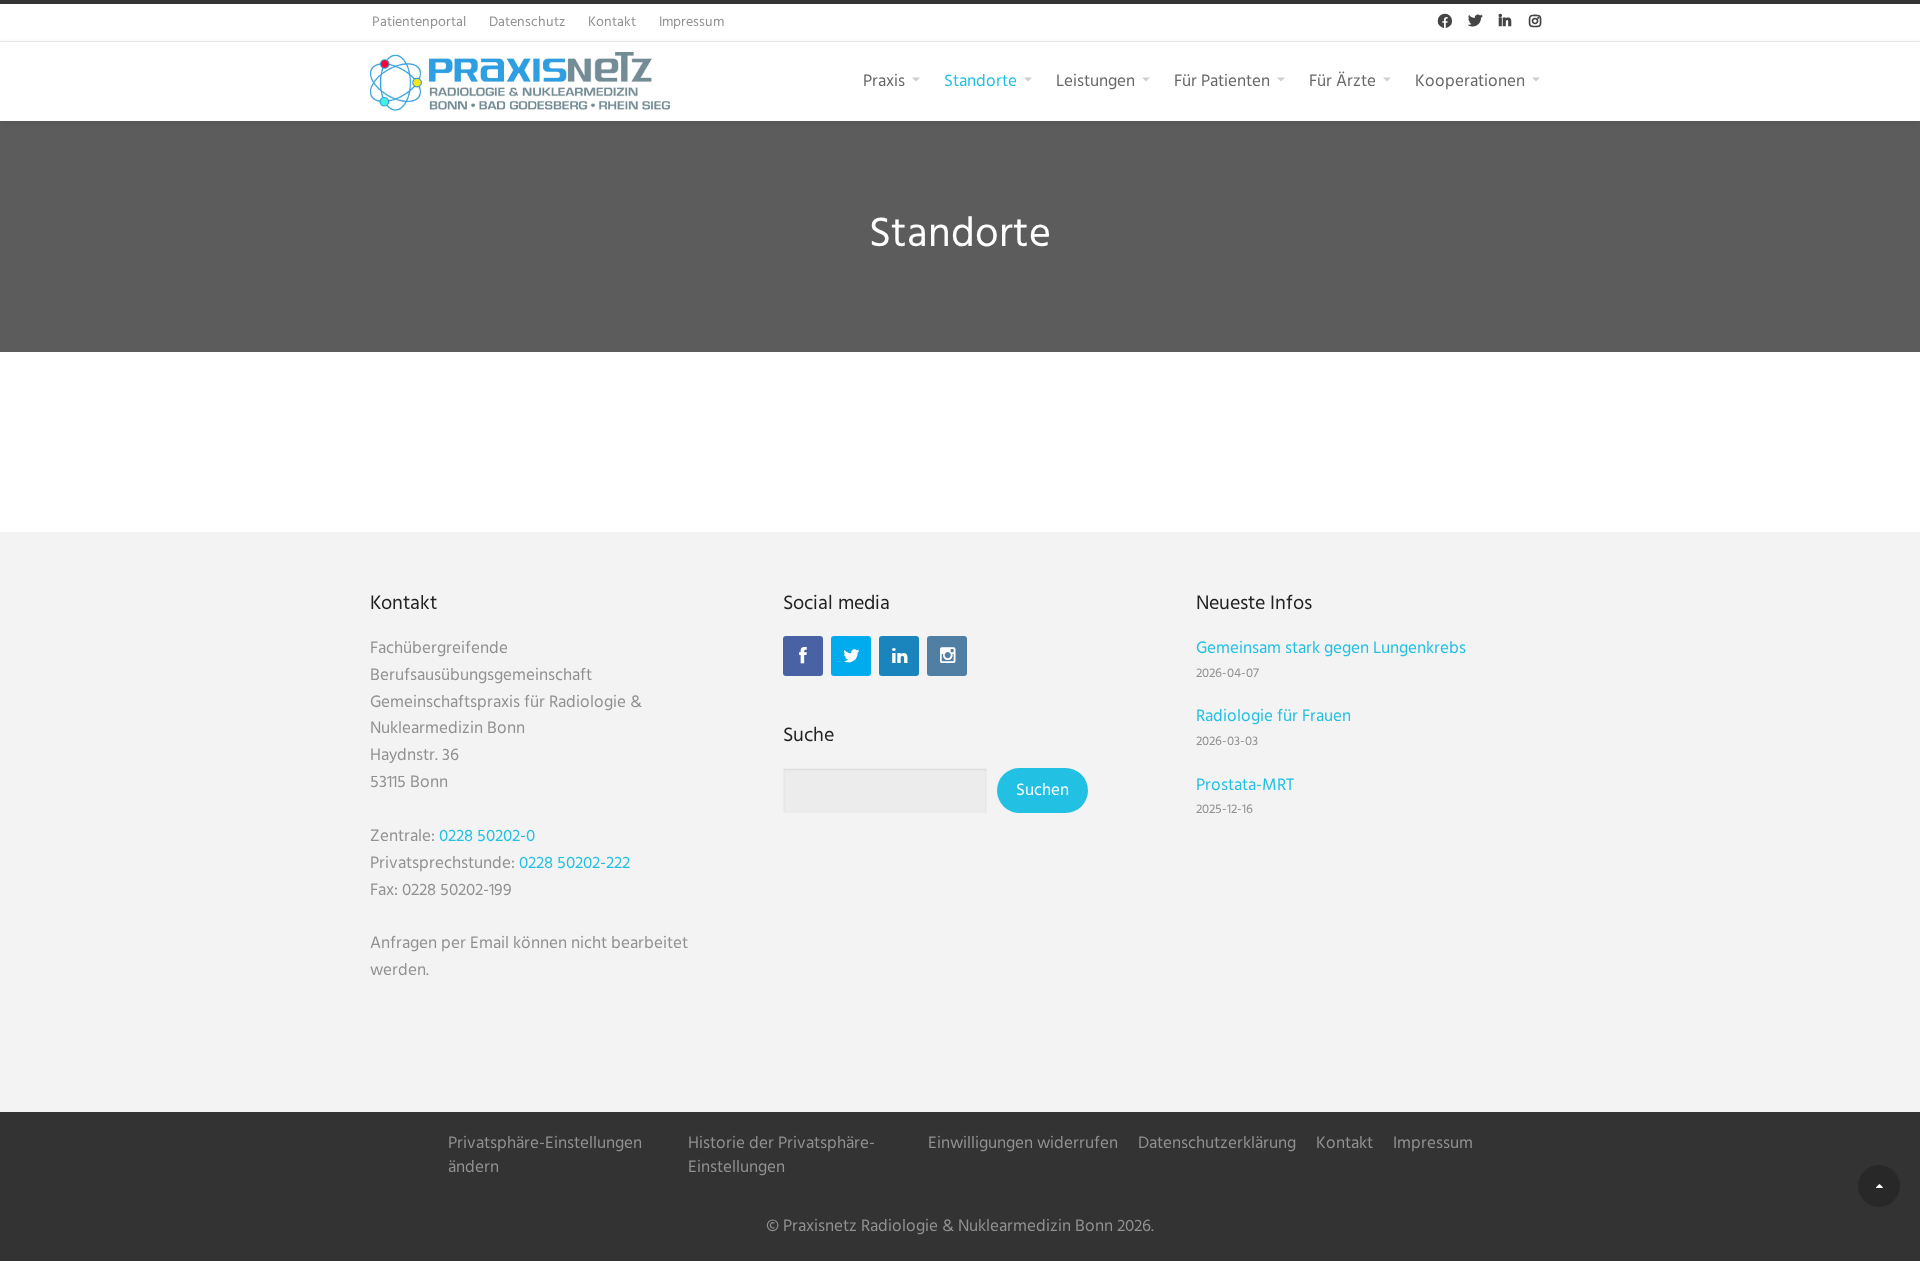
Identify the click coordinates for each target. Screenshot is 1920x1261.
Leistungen (1095, 80)
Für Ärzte (1342, 80)
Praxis (884, 80)
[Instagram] (947, 656)
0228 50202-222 (574, 863)
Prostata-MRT (1245, 785)
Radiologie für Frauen (1273, 716)
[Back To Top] (1879, 1186)
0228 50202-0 (487, 836)
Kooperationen (1470, 80)
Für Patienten (1222, 80)
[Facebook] (803, 656)
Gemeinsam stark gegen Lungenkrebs (1331, 648)
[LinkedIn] (899, 656)
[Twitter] (851, 656)
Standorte (980, 80)
